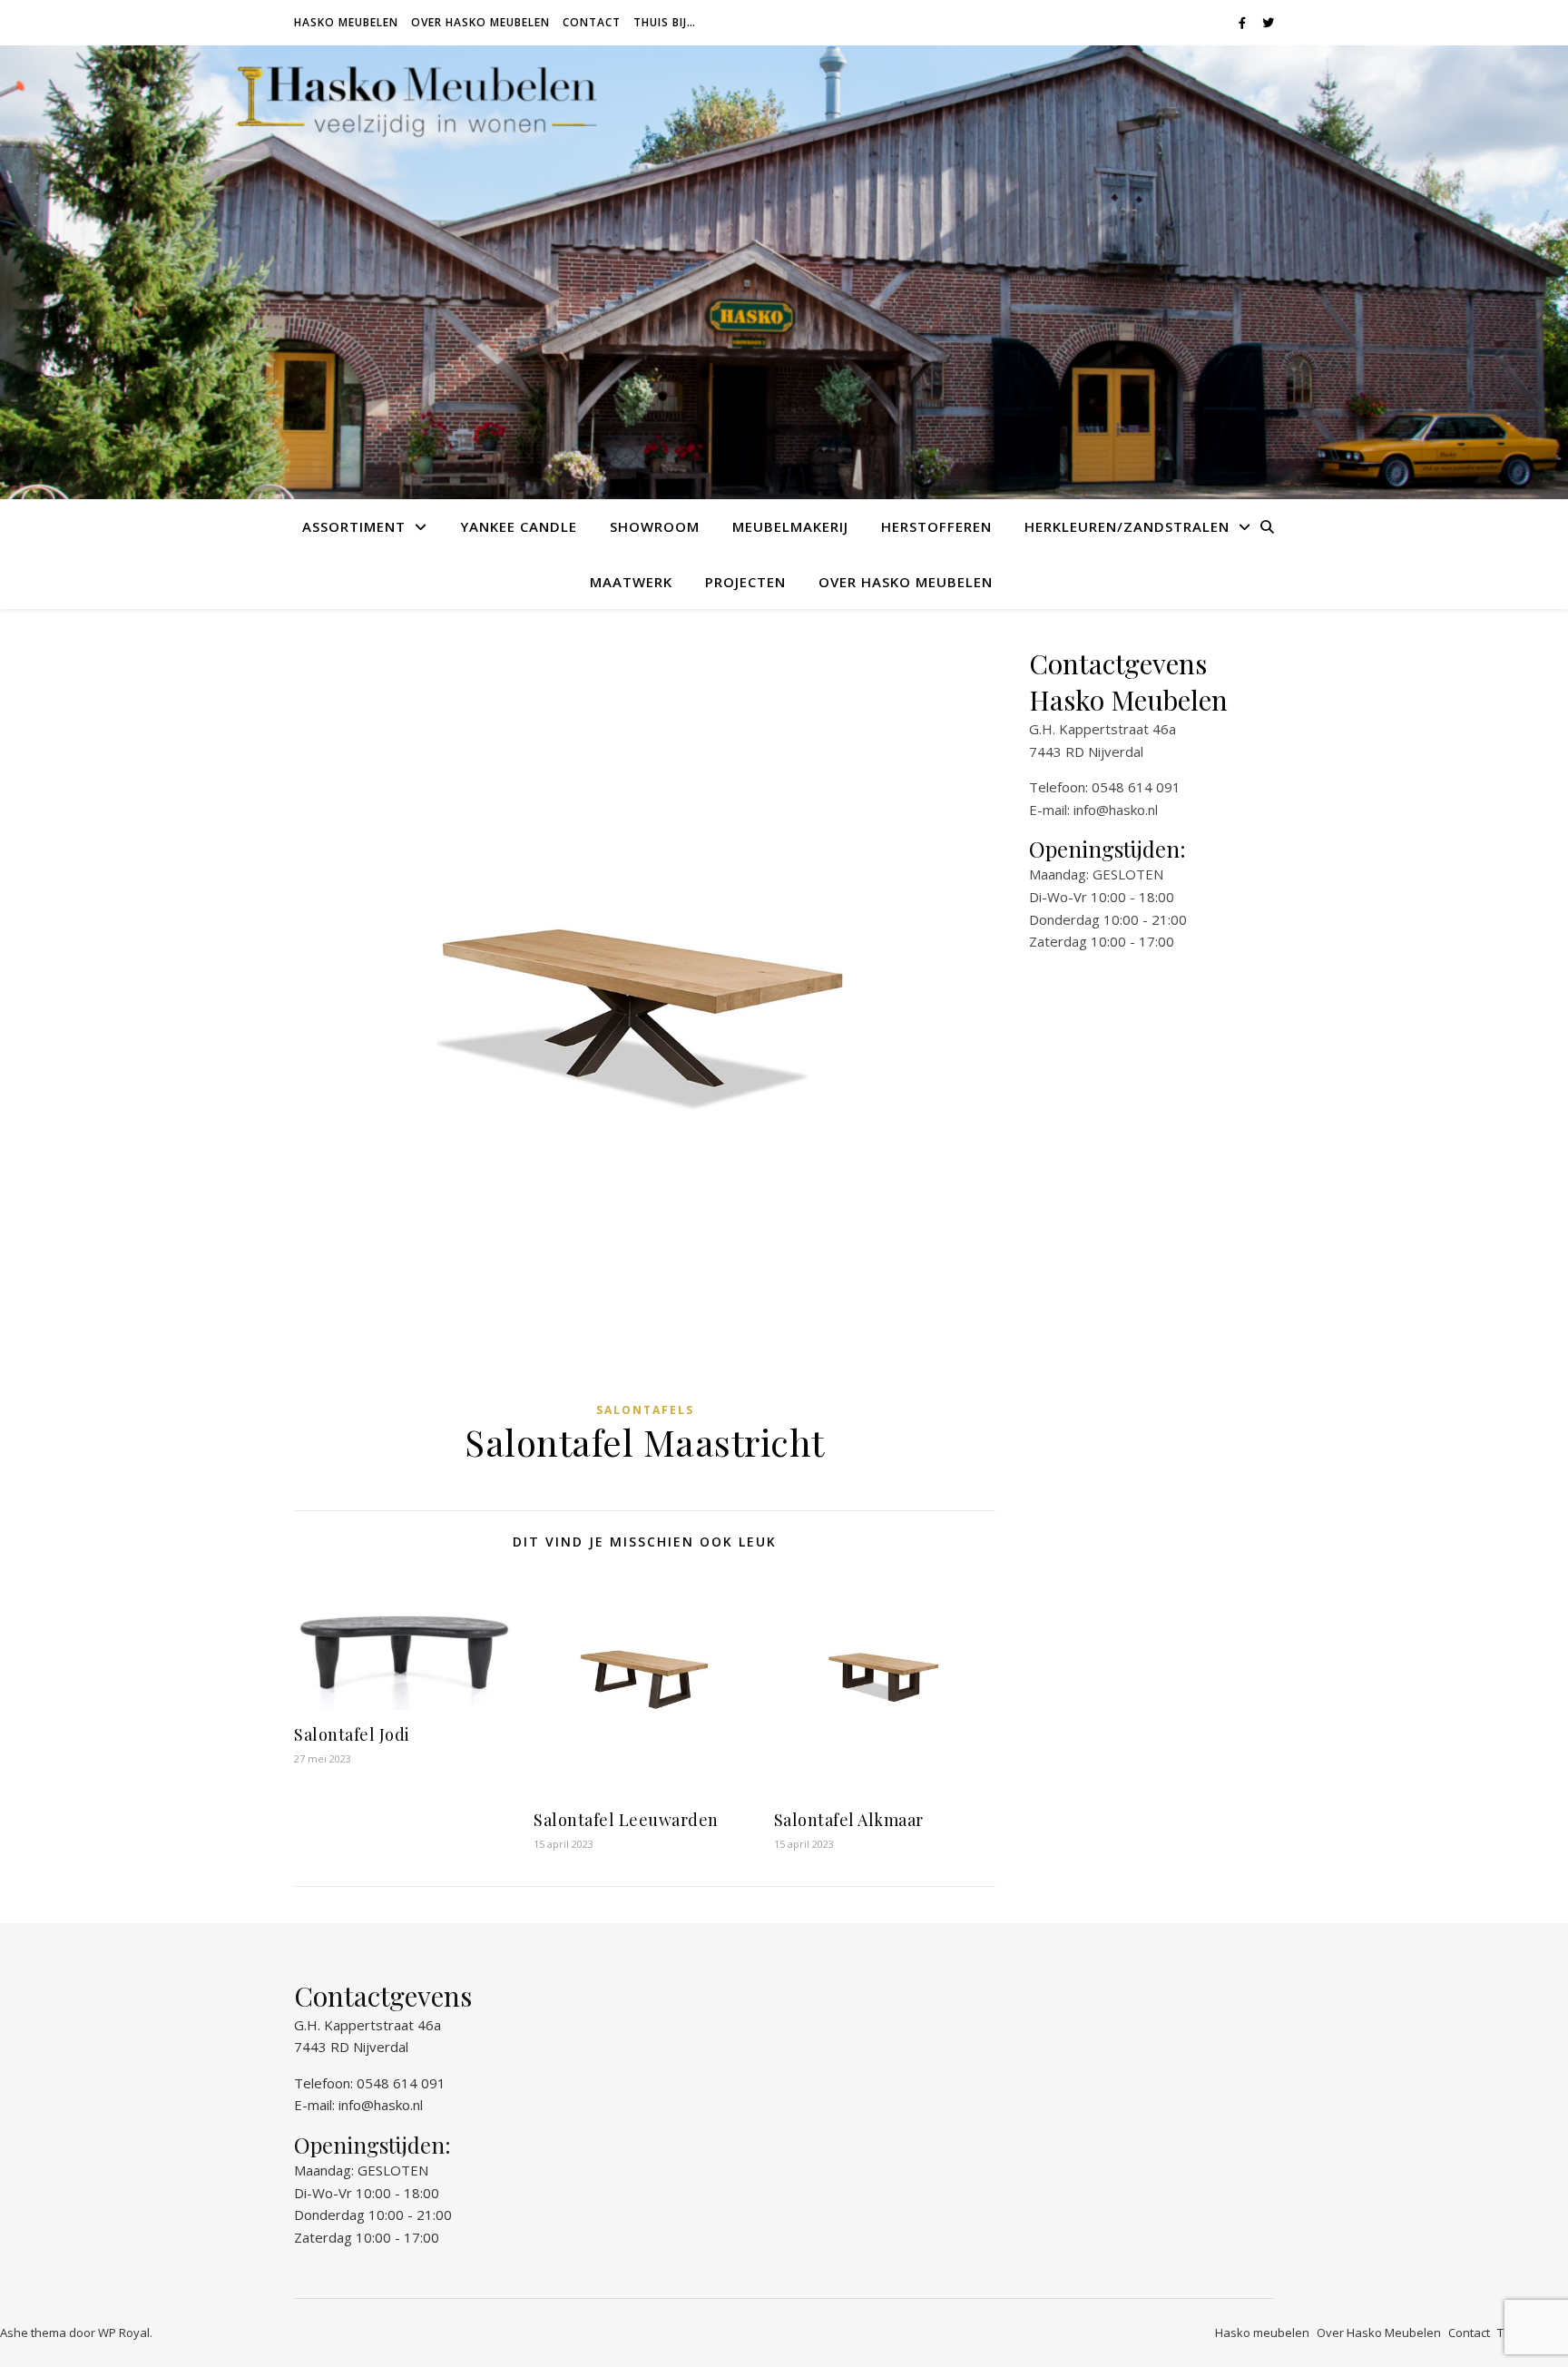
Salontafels (645, 1410)
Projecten (745, 582)
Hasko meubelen (346, 22)
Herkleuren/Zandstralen (1127, 526)
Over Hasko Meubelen (480, 22)
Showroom (655, 526)
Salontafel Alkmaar (849, 1820)
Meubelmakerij (790, 526)
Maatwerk (631, 582)
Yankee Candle (519, 526)
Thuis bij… (665, 22)
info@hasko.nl (1116, 810)
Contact (592, 22)
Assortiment (354, 526)
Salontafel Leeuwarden (626, 1820)
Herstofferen (936, 526)
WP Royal (124, 2333)
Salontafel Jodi (352, 1734)
